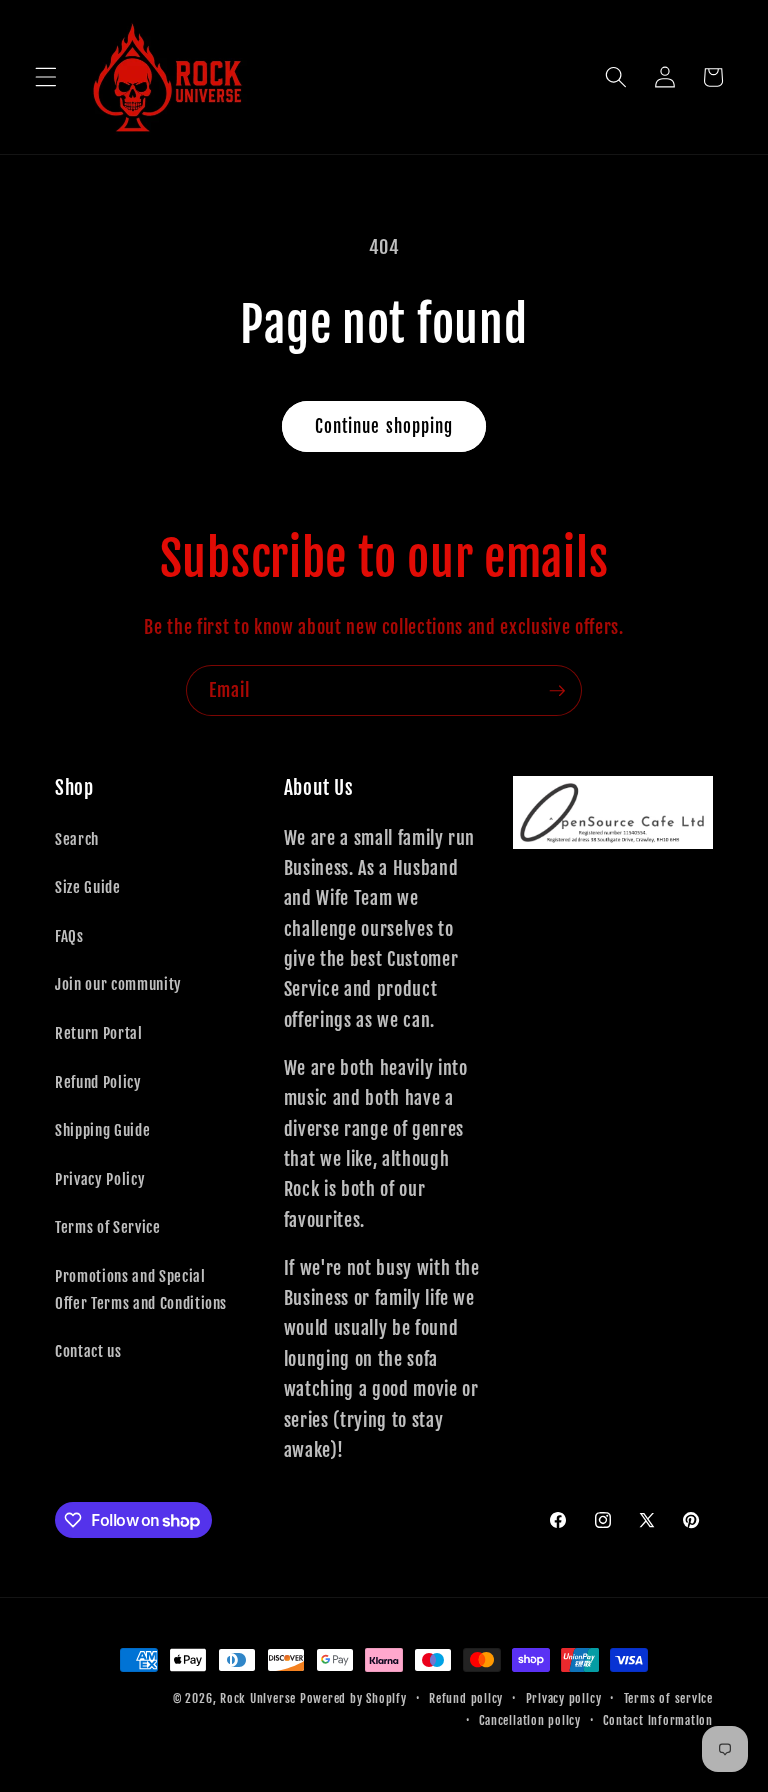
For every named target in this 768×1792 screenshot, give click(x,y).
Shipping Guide (102, 1130)
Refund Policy (98, 1082)
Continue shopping (384, 426)
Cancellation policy (530, 1720)
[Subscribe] (557, 691)
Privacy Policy (100, 1179)
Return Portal (99, 1033)
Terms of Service (108, 1227)
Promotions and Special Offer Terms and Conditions (141, 1289)
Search (77, 839)
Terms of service (668, 1698)
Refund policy (466, 1698)
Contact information (658, 1720)
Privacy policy (564, 1698)
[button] (46, 77)
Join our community (118, 984)
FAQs (69, 936)
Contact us (88, 1351)
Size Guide (88, 887)
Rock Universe (258, 1698)
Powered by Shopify (353, 1698)
